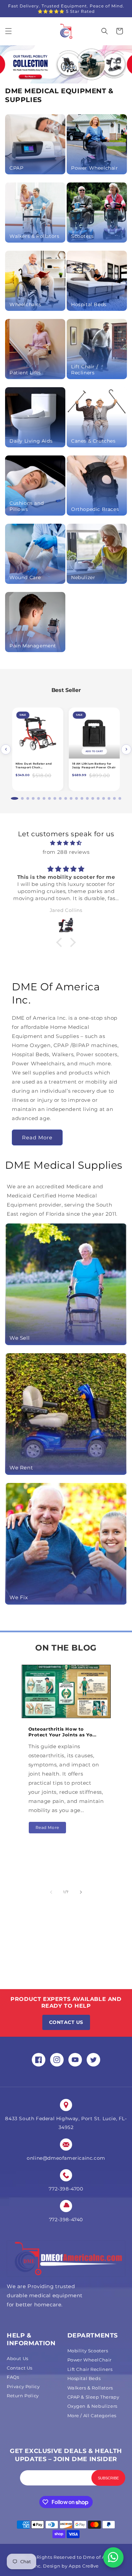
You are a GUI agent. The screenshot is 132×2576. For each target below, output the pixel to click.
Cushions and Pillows (27, 506)
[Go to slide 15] (93, 798)
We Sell (19, 1338)
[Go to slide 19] (114, 798)
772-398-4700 (66, 2189)
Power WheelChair (90, 2360)
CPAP (16, 168)
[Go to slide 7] (49, 798)
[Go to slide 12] (76, 798)
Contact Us (20, 2368)
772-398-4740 (66, 2220)
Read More (37, 1137)
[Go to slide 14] (87, 798)
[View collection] (66, 64)
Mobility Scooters (88, 2351)
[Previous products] (6, 749)
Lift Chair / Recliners (85, 370)
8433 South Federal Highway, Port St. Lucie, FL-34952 (66, 2123)
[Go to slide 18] (109, 798)
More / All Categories (92, 2416)
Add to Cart (38, 751)
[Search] (105, 31)
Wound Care (25, 577)
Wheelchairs (25, 304)
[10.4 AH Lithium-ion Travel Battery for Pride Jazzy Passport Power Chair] (38, 733)
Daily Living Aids (31, 441)
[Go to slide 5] (39, 798)
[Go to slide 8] (55, 798)
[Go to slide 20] (120, 798)
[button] (8, 31)
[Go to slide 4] (33, 798)
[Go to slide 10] (66, 798)
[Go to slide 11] (71, 798)
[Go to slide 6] (44, 798)
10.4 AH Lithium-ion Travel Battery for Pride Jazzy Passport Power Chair (36, 767)
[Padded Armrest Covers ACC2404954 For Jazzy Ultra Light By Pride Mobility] (94, 733)
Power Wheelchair (95, 168)
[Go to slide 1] (12, 798)
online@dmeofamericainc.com (66, 2158)
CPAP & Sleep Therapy (93, 2397)
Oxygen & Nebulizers (92, 2406)
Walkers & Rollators (34, 236)
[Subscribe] (108, 2478)
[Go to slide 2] (18, 798)
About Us (18, 2358)
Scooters (82, 236)
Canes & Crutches (93, 441)
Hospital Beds (89, 304)
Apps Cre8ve (84, 2566)
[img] (66, 843)
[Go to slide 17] (104, 798)
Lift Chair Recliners (90, 2369)
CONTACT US (66, 2022)
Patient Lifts (25, 373)
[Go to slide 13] (82, 798)
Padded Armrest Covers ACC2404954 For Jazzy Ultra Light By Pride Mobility (91, 769)
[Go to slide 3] (25, 798)
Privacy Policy (23, 2386)
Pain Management (33, 646)
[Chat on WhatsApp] (113, 2557)
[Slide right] (81, 1892)
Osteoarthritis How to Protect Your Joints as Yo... (62, 1732)
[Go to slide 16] (98, 798)
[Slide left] (51, 1892)
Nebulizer (83, 577)
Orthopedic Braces (95, 509)
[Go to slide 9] (60, 798)
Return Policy (23, 2396)
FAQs (13, 2377)
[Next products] (126, 749)
